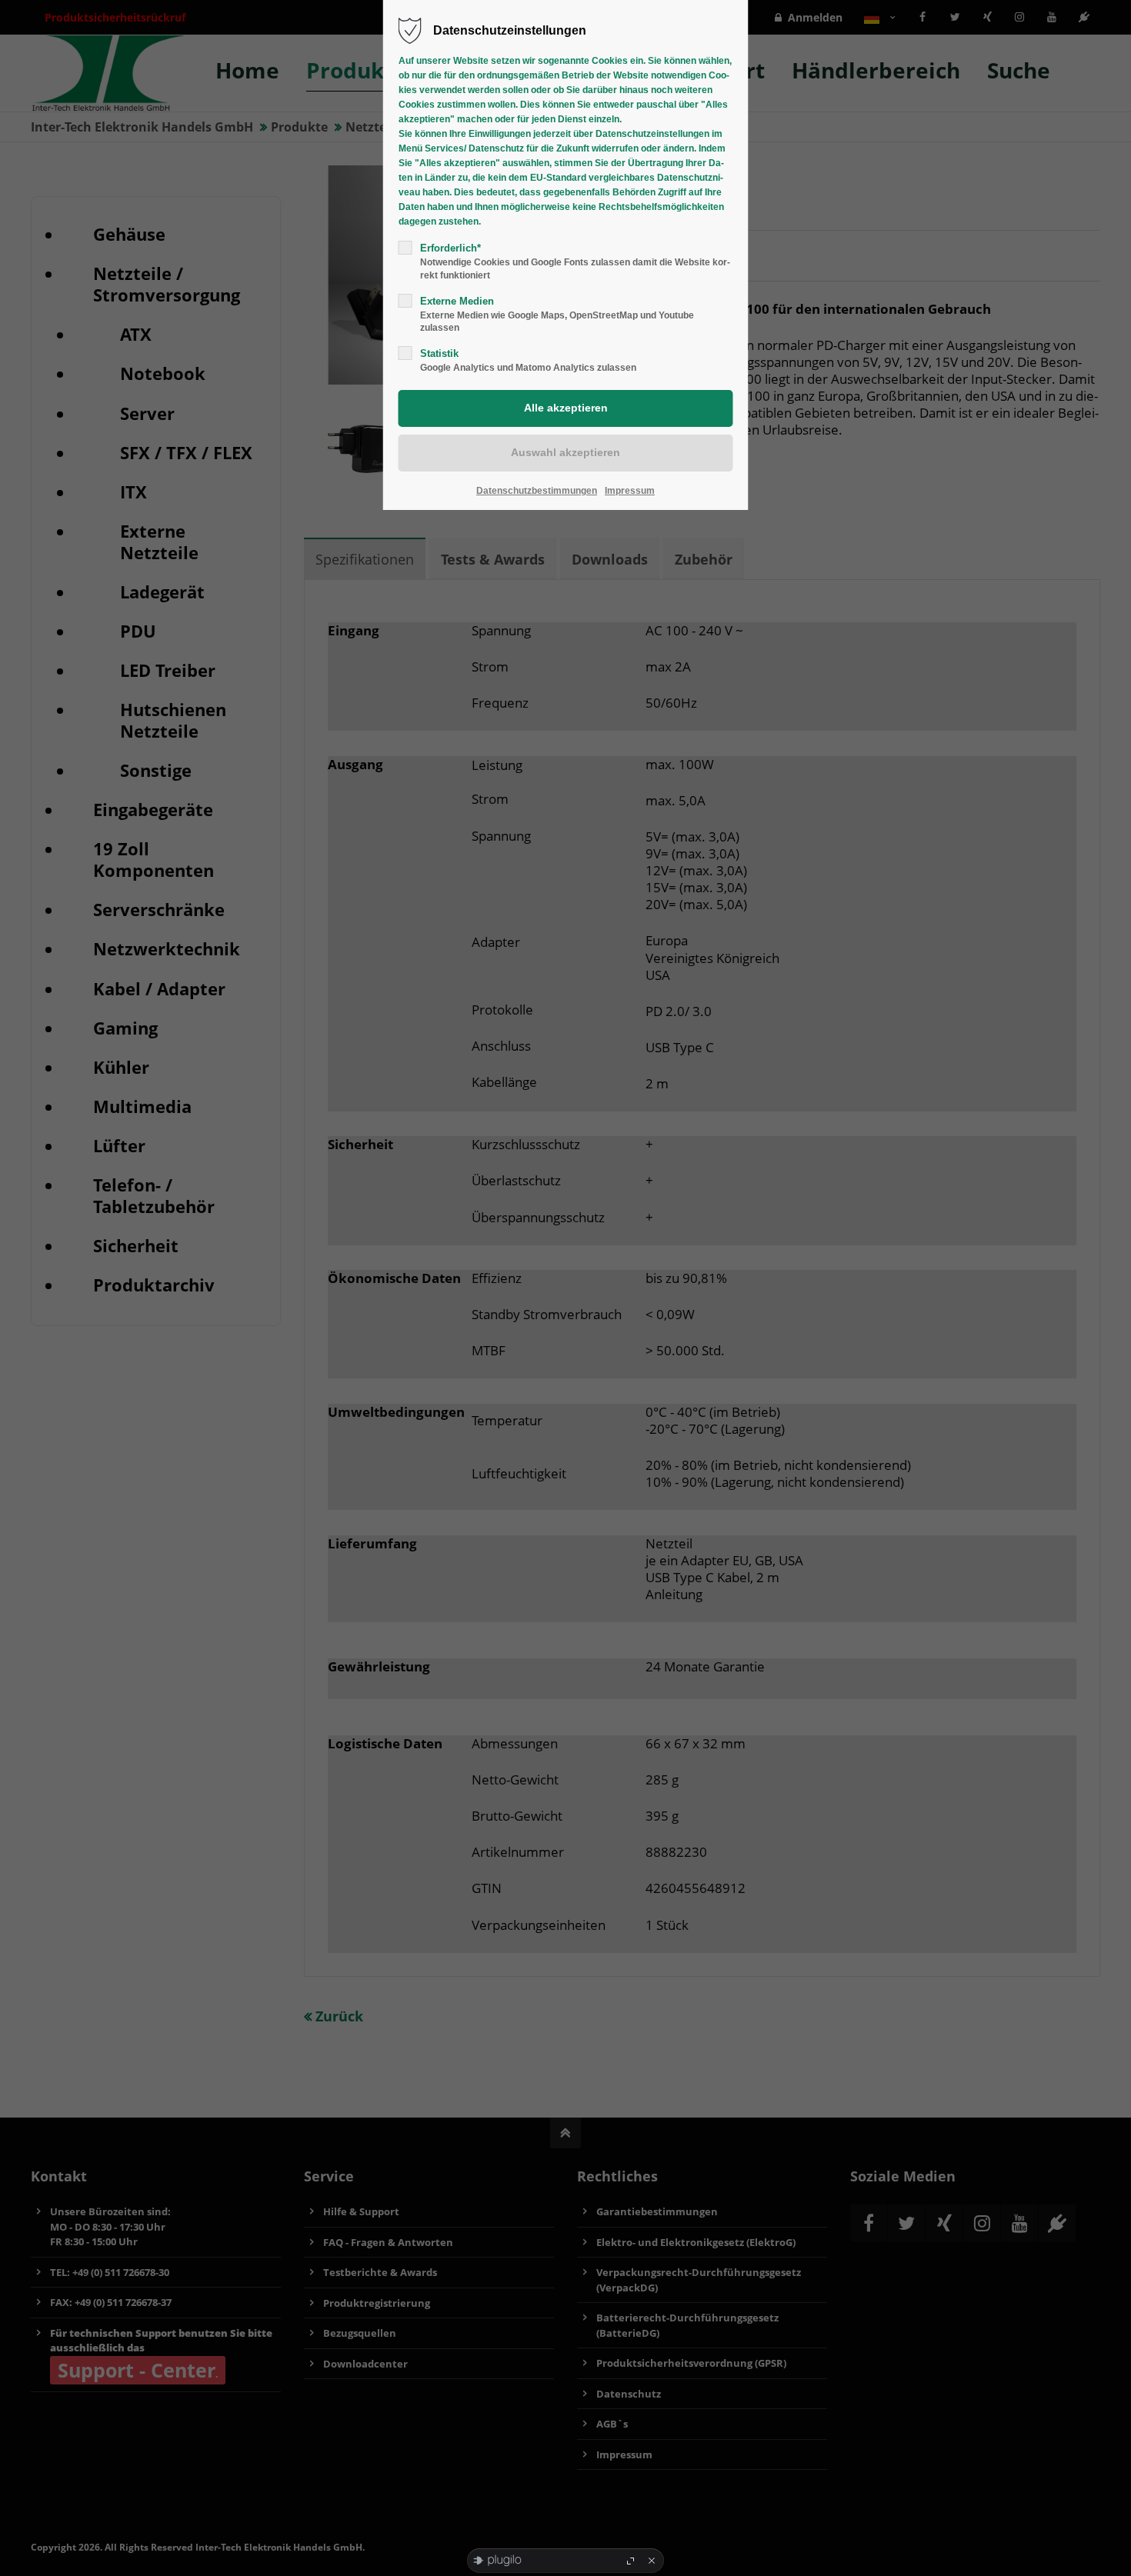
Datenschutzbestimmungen (537, 491)
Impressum (630, 491)
